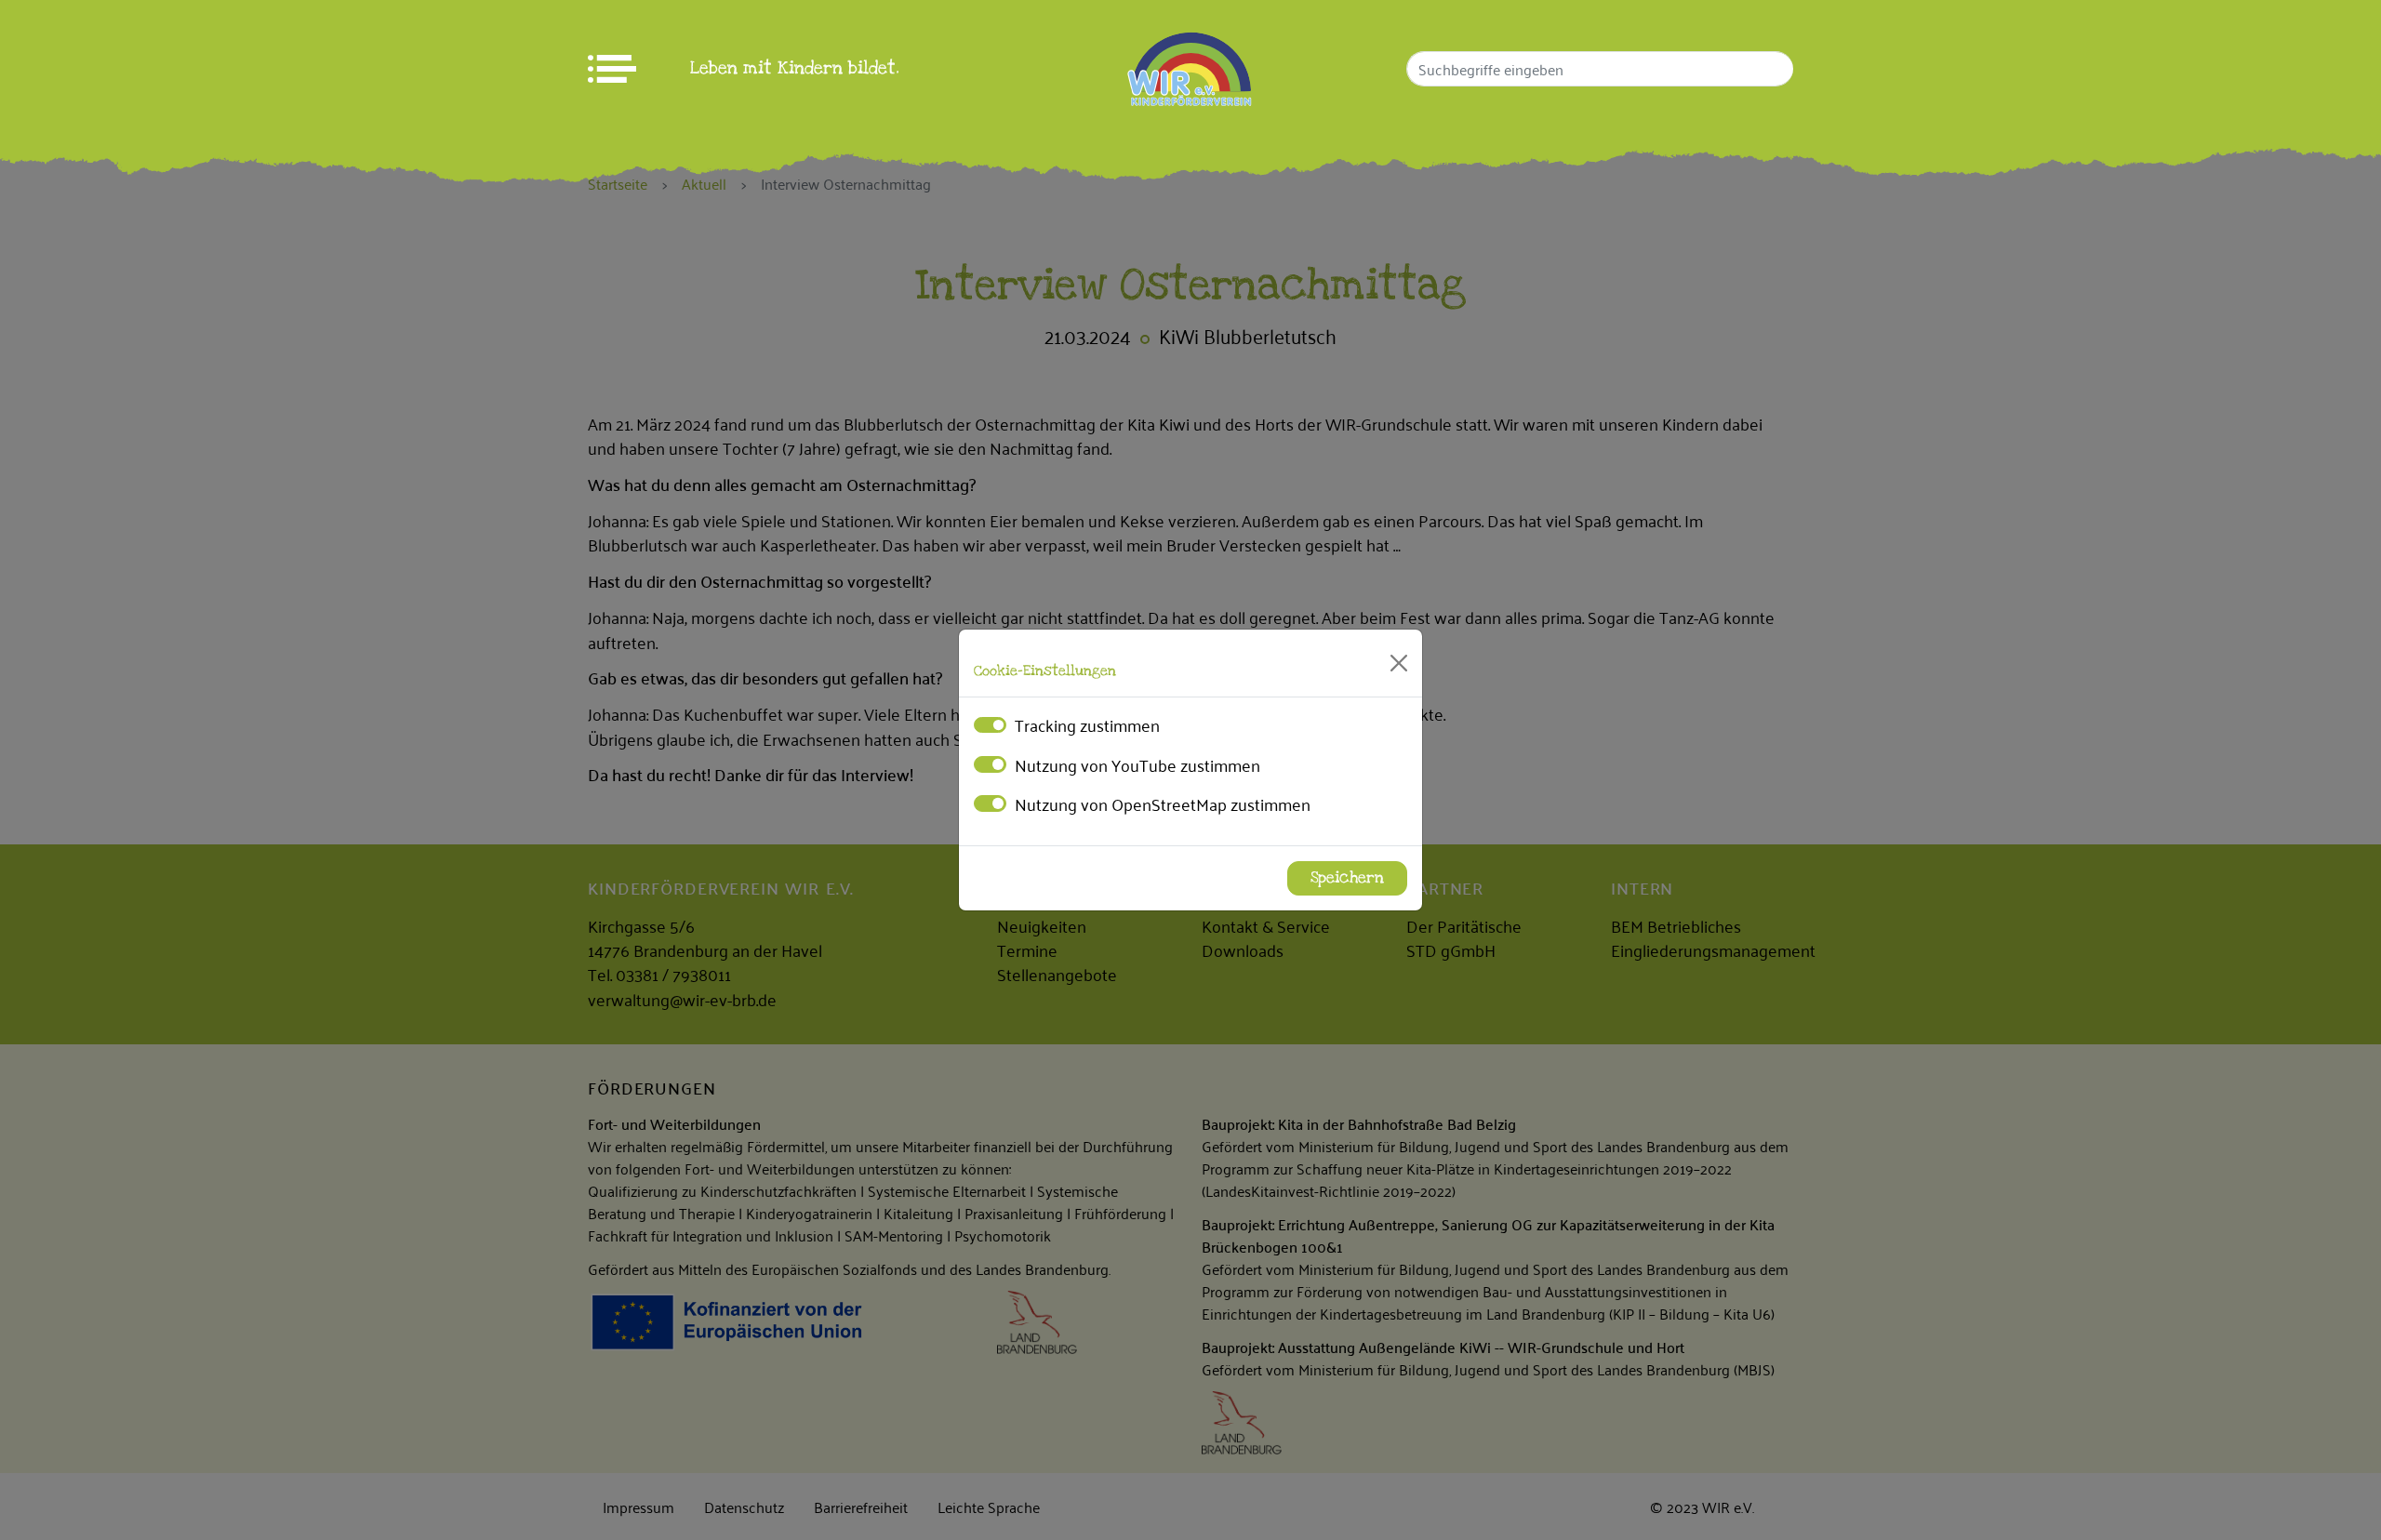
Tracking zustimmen (1087, 724)
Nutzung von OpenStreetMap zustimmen (1163, 803)
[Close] (1399, 663)
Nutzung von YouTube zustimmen (1137, 764)
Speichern (1347, 878)
